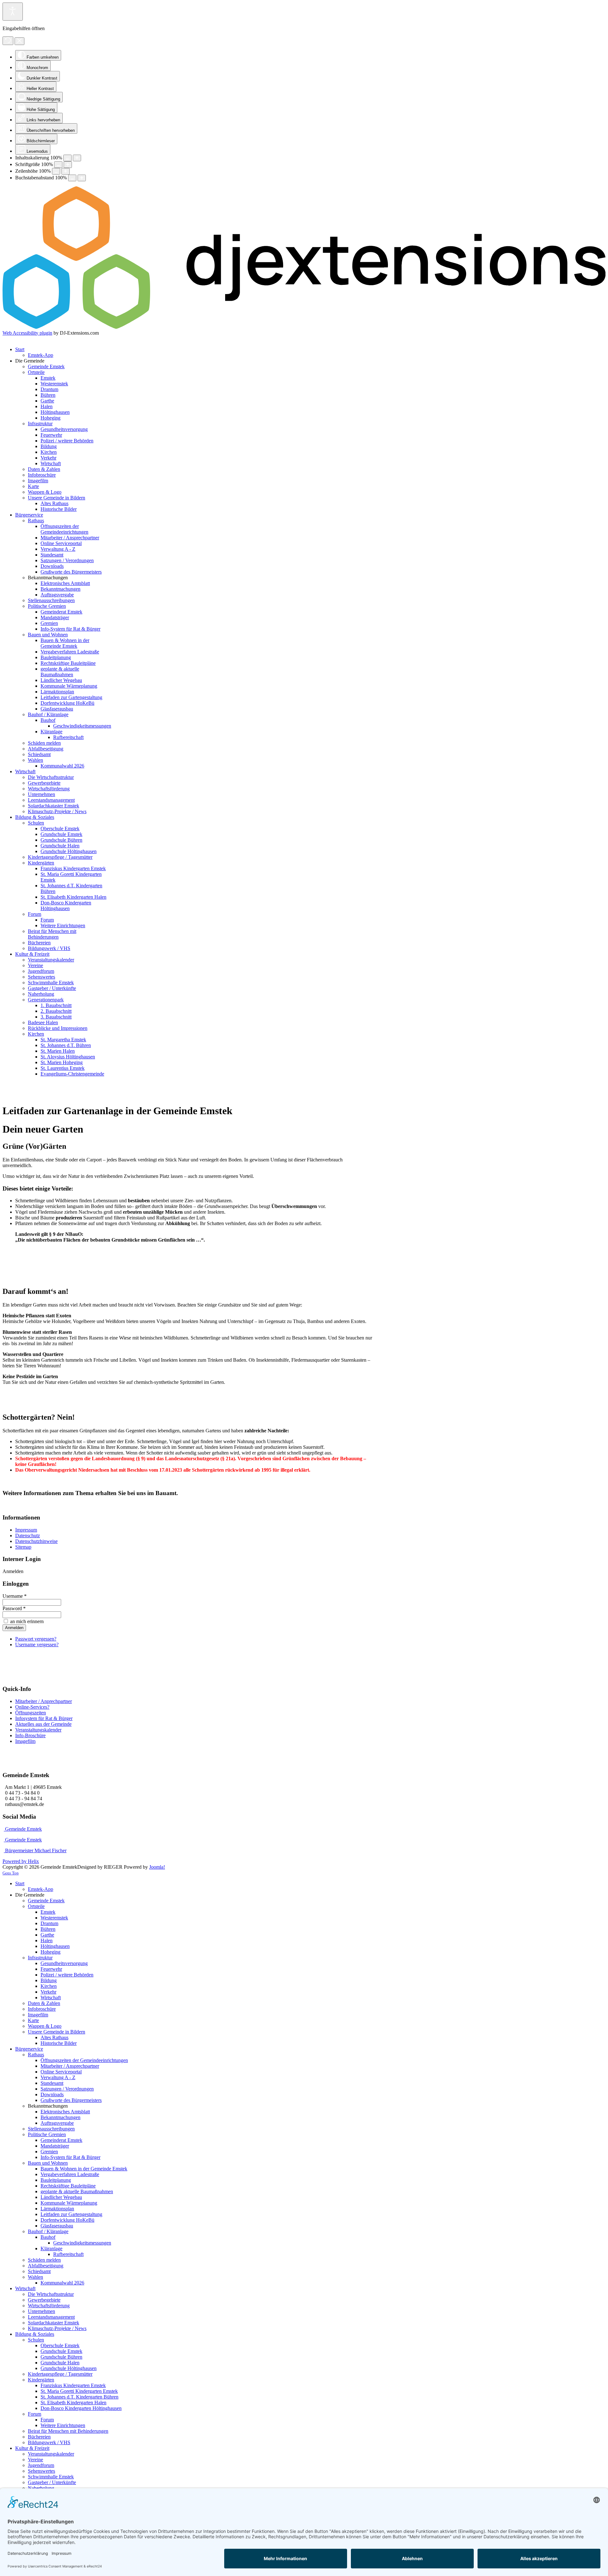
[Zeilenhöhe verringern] (56, 171)
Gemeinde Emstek (23, 1829)
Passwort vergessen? (36, 1639)
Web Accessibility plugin (27, 333)
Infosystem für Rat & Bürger (44, 1718)
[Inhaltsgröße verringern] (67, 158)
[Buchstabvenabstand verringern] (72, 178)
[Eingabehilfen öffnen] (13, 12)
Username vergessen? (37, 1645)
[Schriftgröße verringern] (58, 165)
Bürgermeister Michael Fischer (35, 1850)
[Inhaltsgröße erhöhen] (77, 158)
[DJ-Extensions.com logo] (304, 327)
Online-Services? (32, 1707)
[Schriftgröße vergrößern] (68, 165)
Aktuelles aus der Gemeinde (43, 1724)
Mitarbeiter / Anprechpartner (44, 1701)
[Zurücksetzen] (8, 41)
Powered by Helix (21, 1861)
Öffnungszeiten (31, 1713)
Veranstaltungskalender (38, 1730)
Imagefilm (25, 1741)
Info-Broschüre (30, 1735)
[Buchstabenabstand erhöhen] (82, 178)
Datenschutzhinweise (36, 1541)
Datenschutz (28, 1535)
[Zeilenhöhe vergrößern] (66, 171)
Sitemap (23, 1547)
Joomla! (157, 1867)
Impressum (26, 1530)
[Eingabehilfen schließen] (19, 41)
